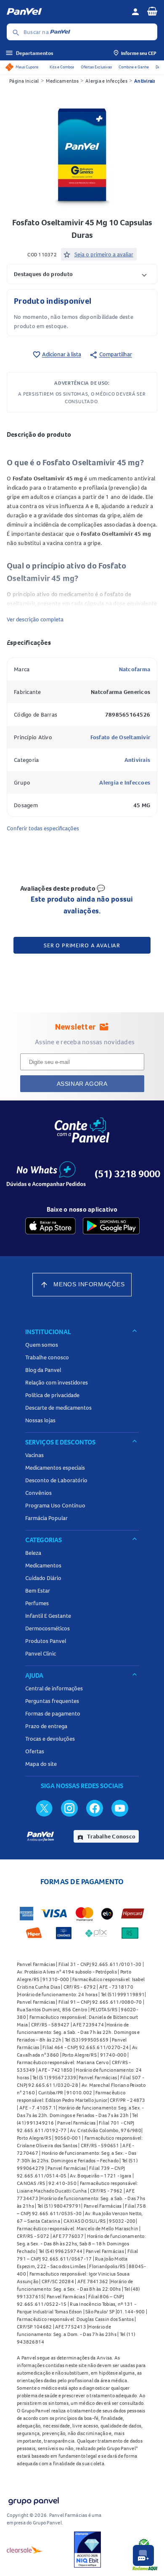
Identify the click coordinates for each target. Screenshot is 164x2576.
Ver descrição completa (35, 619)
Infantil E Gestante (48, 1616)
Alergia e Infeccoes (125, 782)
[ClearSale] (25, 2550)
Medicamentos (62, 81)
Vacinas (34, 1455)
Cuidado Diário (43, 1578)
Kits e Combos (62, 67)
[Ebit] (87, 2550)
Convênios (38, 1493)
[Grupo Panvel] (33, 2499)
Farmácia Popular (46, 1518)
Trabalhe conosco (47, 1357)
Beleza (33, 1553)
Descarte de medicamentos (58, 1408)
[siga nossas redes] (44, 1808)
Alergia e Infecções (106, 81)
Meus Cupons (27, 67)
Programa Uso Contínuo (55, 1505)
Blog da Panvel (43, 1370)
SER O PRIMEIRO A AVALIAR (82, 945)
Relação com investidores (57, 1382)
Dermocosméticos (48, 1628)
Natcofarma (135, 669)
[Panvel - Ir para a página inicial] (66, 12)
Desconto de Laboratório (56, 1480)
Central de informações (54, 1688)
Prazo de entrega (46, 1726)
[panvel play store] (111, 1226)
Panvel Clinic (41, 1653)
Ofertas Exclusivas (96, 67)
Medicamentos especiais (55, 1468)
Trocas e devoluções (50, 1739)
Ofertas (35, 1751)
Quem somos (42, 1345)
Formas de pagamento (53, 1713)
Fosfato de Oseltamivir (120, 737)
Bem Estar (38, 1590)
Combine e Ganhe (134, 67)
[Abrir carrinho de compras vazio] (152, 11)
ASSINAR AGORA (82, 1084)
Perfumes (37, 1603)
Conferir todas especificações (43, 828)
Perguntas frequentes (52, 1701)
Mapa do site (41, 1764)
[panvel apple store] (50, 1226)
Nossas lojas (40, 1420)
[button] (82, 274)
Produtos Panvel (46, 1641)
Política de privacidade (52, 1395)
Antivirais (145, 81)
